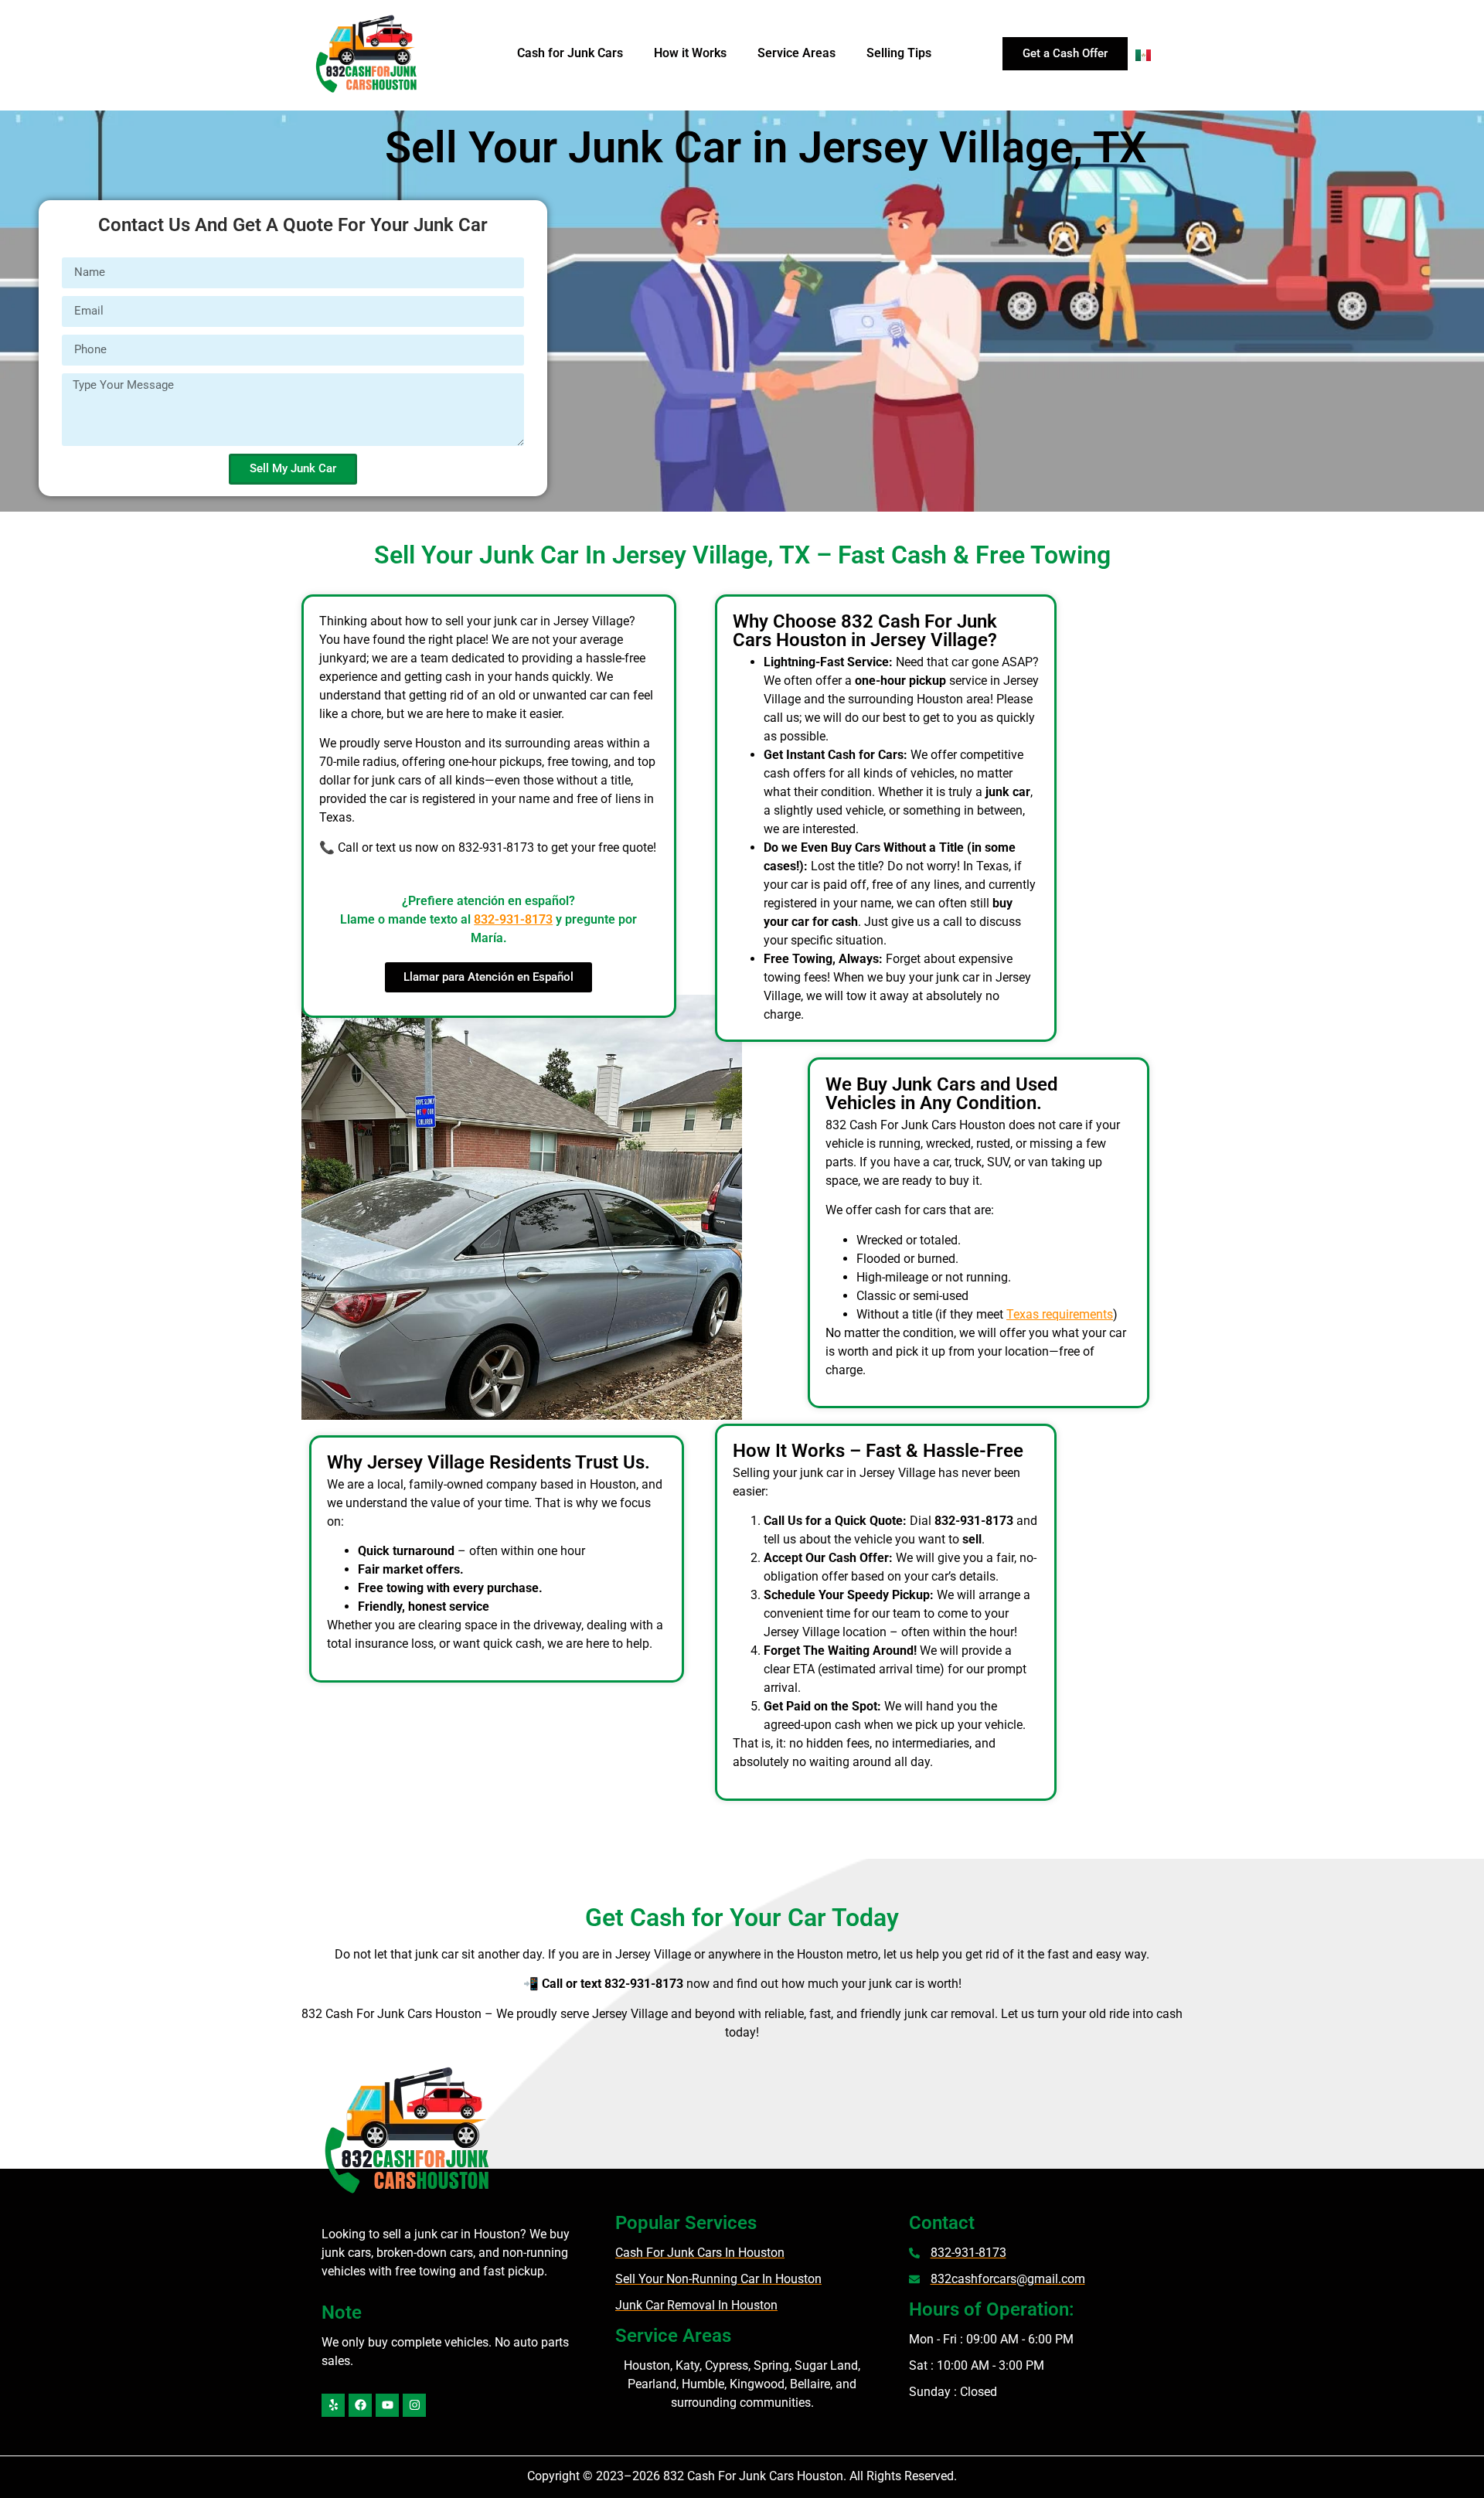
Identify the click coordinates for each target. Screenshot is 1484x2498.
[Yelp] (333, 2405)
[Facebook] (360, 2405)
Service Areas (796, 53)
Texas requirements (1060, 1314)
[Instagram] (414, 2405)
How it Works (690, 53)
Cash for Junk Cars (570, 53)
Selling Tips (899, 53)
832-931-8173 (513, 919)
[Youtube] (387, 2405)
